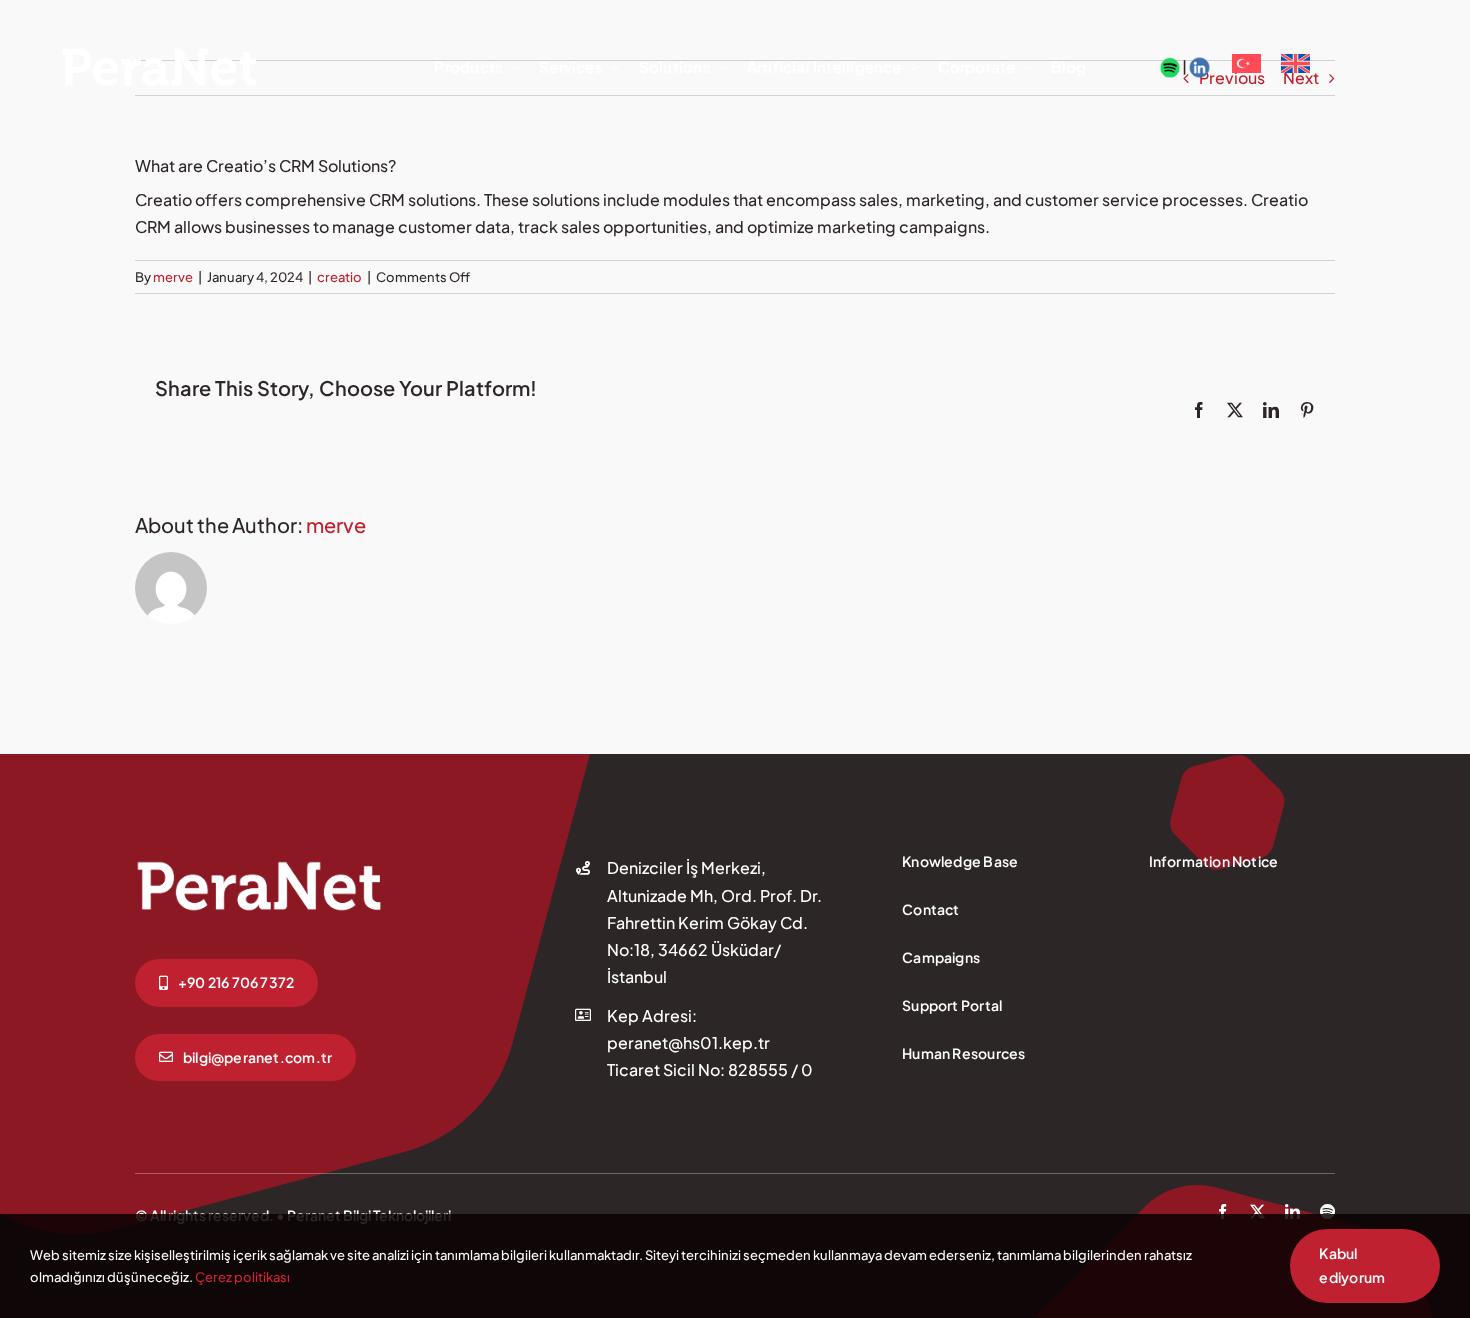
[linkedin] (1292, 1211)
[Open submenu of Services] (611, 68)
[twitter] (1257, 1211)
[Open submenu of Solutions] (719, 68)
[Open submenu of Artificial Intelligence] (910, 68)
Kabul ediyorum (1352, 1265)
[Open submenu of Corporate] (1023, 68)
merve (173, 277)
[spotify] (1327, 1211)
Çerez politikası (242, 1277)
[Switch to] (1246, 68)
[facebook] (1222, 1211)
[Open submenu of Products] (511, 68)
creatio (339, 277)
